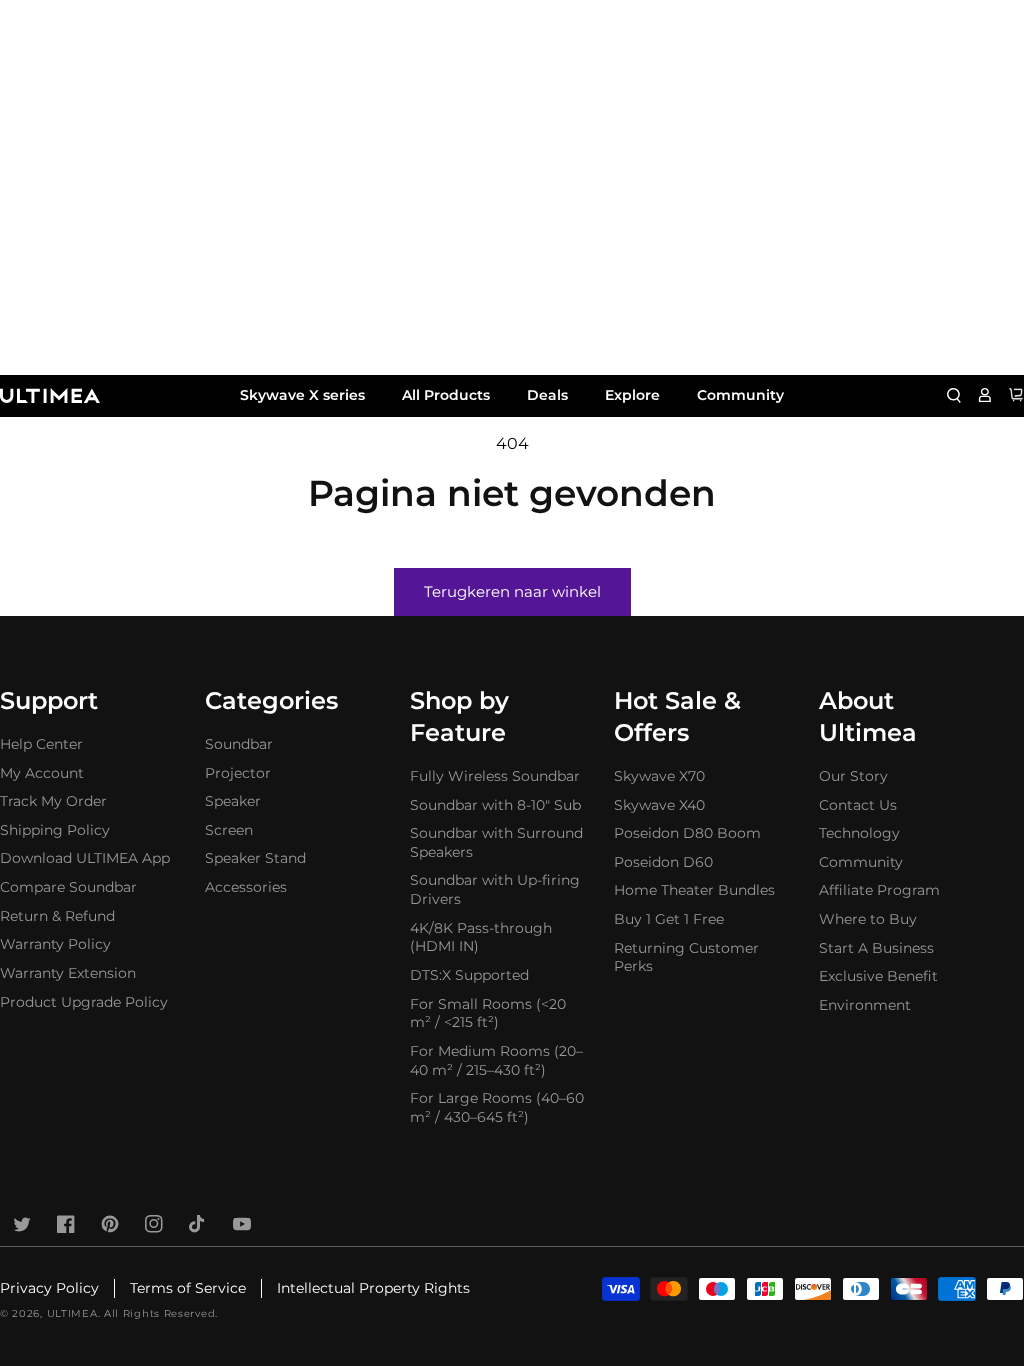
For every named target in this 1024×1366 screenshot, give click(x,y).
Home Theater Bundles (694, 890)
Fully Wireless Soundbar (495, 776)
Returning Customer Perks (686, 957)
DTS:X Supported (469, 975)
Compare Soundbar (68, 887)
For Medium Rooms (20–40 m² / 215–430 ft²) (496, 1060)
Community (740, 395)
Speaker (233, 801)
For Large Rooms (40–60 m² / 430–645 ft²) (497, 1107)
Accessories (246, 887)
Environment (865, 1005)
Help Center (41, 744)
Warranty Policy (55, 944)
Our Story (853, 776)
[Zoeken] (954, 395)
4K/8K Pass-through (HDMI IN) (481, 937)
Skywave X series (302, 395)
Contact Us (858, 805)
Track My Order (53, 801)
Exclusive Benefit (878, 976)
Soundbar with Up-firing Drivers (495, 889)
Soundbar (239, 744)
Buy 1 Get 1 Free (669, 919)
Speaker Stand (255, 858)
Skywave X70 (659, 776)
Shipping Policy (55, 830)
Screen (229, 830)
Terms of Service (188, 1288)
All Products (446, 395)
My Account (42, 773)
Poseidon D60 (663, 862)
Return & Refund (57, 916)
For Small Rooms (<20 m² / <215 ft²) (488, 1013)
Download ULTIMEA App (85, 858)
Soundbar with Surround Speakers (496, 842)
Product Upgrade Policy (84, 1002)
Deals (547, 395)
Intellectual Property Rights (373, 1288)
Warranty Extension (68, 973)
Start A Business (876, 948)
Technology (859, 833)
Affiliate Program (879, 890)
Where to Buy (868, 919)
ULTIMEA (72, 1313)
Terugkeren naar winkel (512, 591)
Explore (632, 395)
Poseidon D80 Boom (687, 833)
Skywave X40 (659, 805)
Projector (238, 773)
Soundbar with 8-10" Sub (495, 805)
